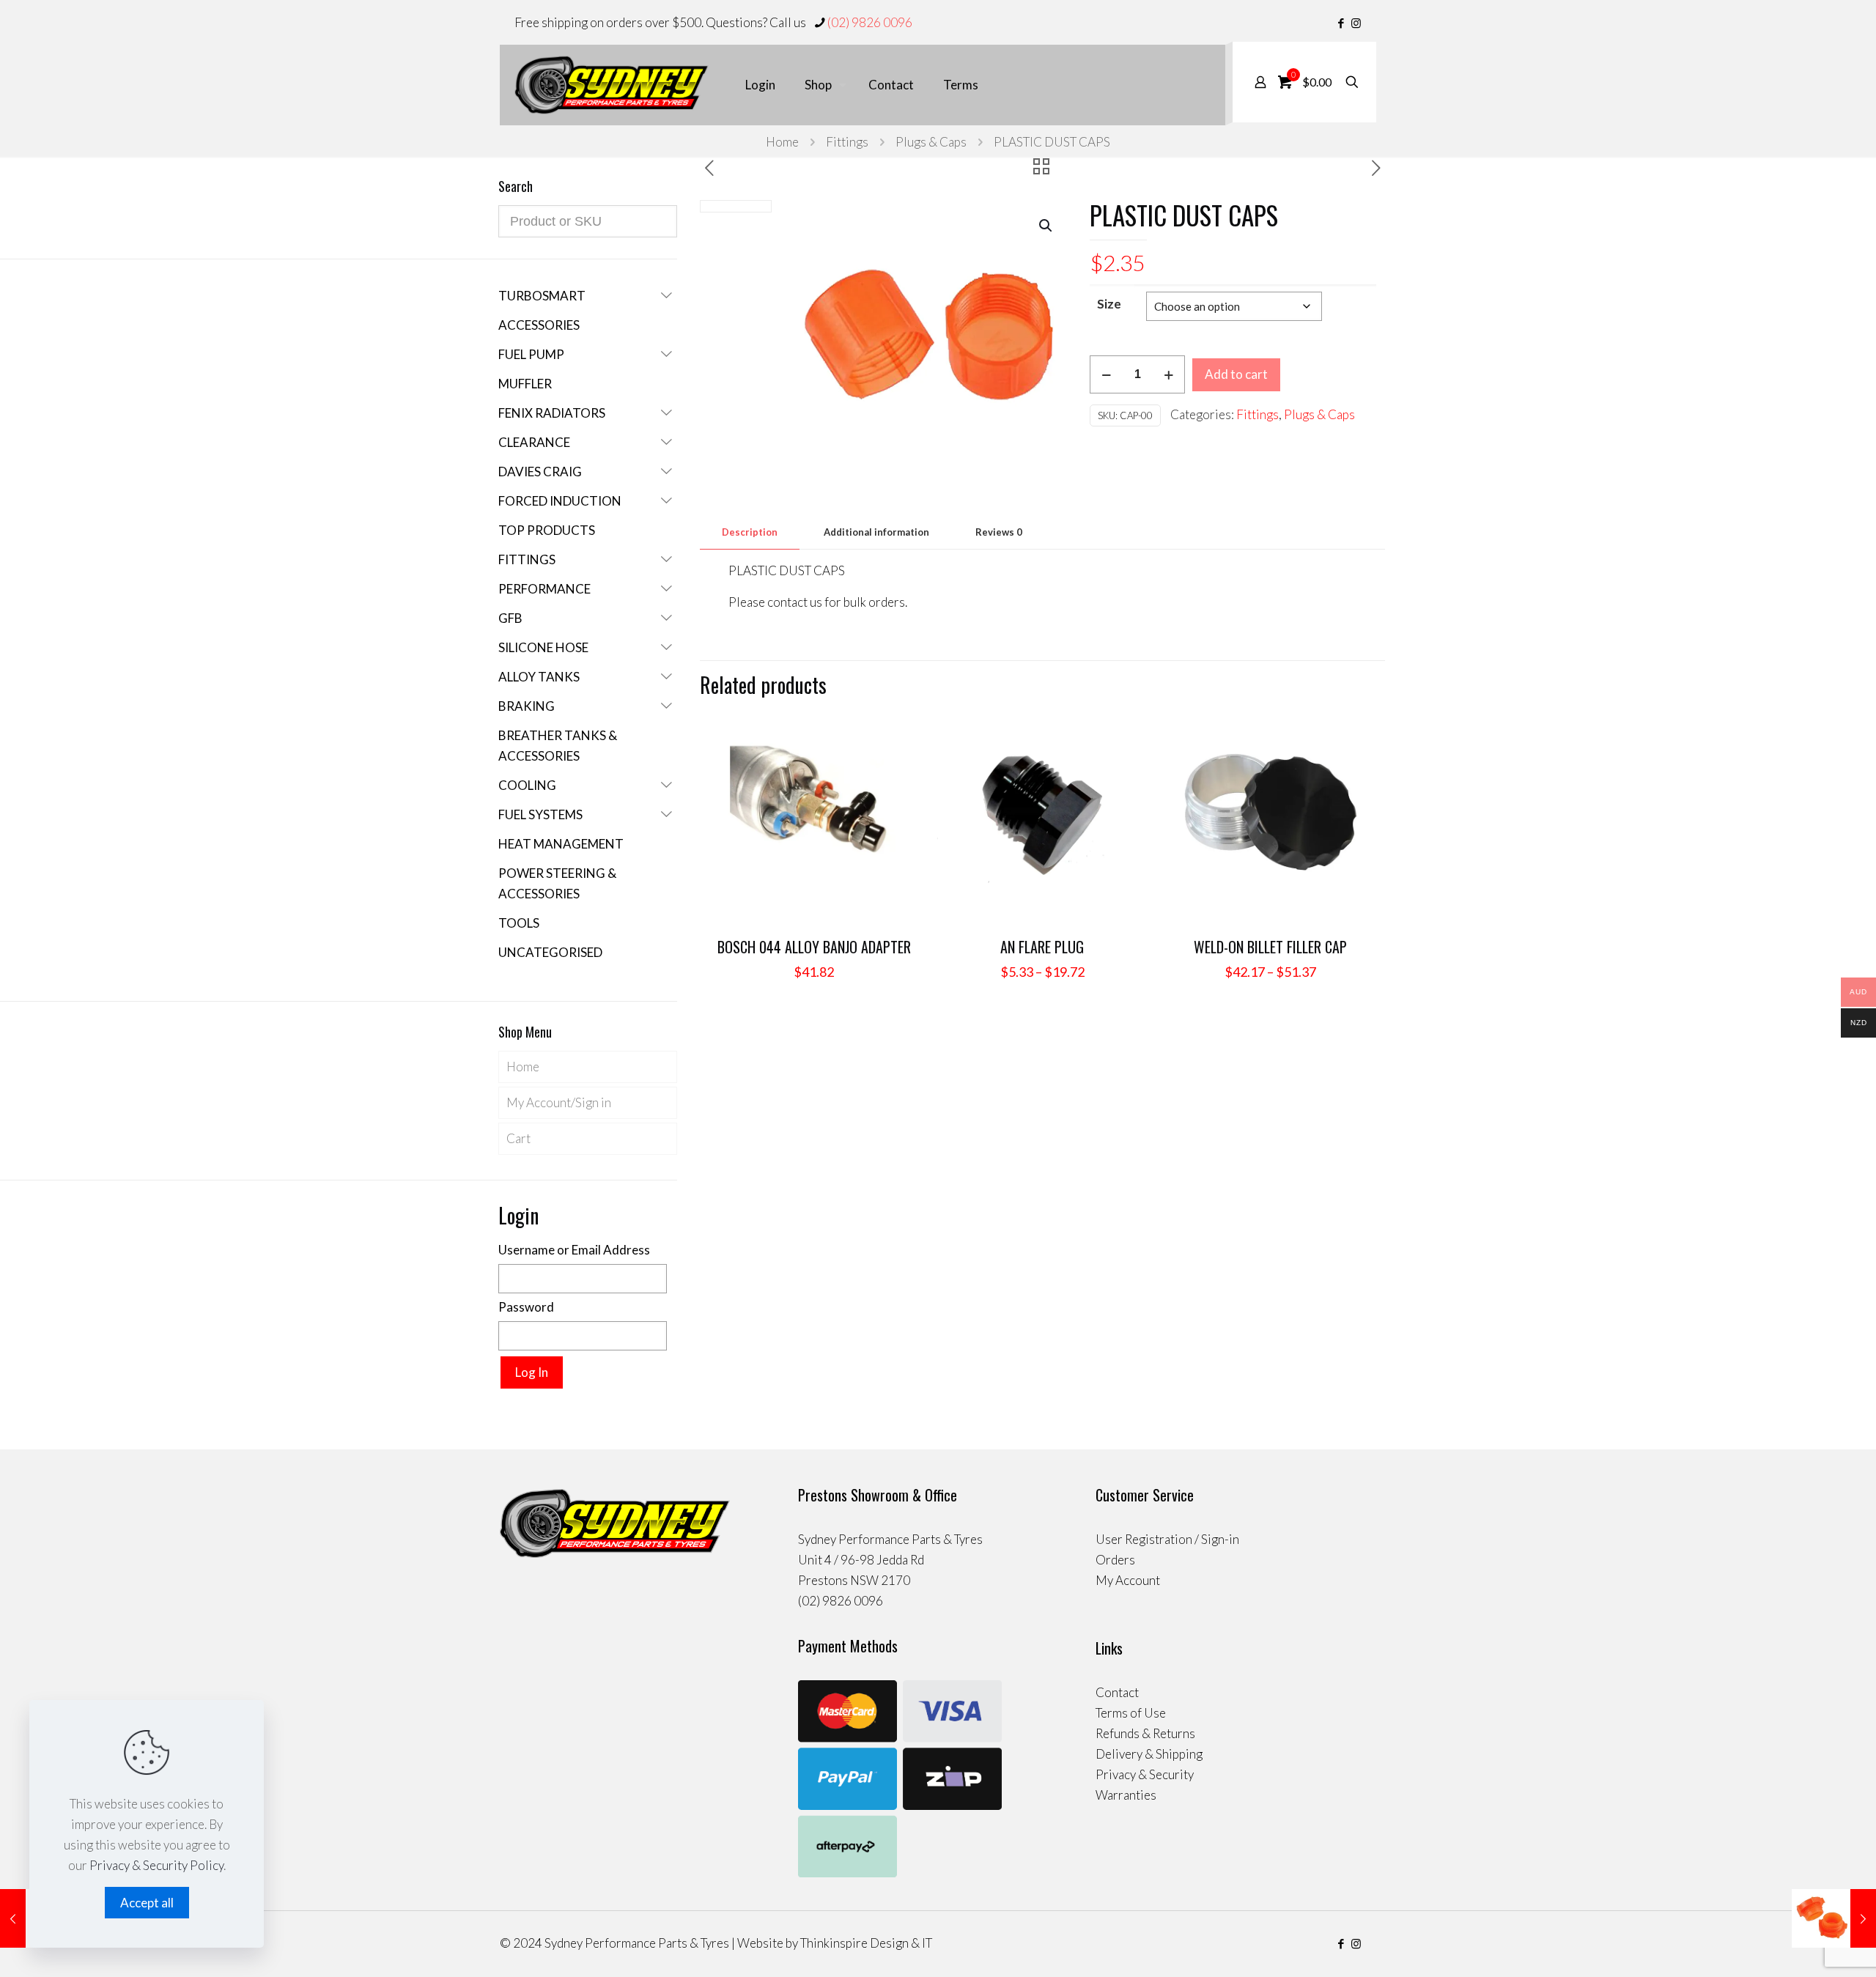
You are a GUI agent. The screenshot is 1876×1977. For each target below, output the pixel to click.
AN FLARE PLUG (1042, 947)
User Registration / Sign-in (1167, 1539)
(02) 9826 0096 (870, 22)
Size (1109, 304)
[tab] (750, 532)
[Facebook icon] (1341, 23)
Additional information (876, 532)
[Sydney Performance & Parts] (612, 85)
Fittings (847, 142)
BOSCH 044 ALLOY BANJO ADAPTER (814, 947)
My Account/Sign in (559, 1102)
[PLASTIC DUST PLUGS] (1834, 1918)
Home (782, 142)
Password (526, 1307)
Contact (1117, 1692)
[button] (1046, 226)
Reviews (999, 532)
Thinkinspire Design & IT (866, 1943)
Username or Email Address (574, 1250)
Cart (518, 1138)
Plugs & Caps (931, 142)
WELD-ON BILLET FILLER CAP (1270, 947)
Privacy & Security (1145, 1774)
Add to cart (1236, 374)
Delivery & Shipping (1149, 1754)
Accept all (147, 1903)
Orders (1115, 1560)
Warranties (1126, 1795)
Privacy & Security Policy (156, 1865)
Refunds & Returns (1145, 1733)
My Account (1128, 1580)
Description (750, 532)
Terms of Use (1131, 1713)
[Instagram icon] (1356, 23)
